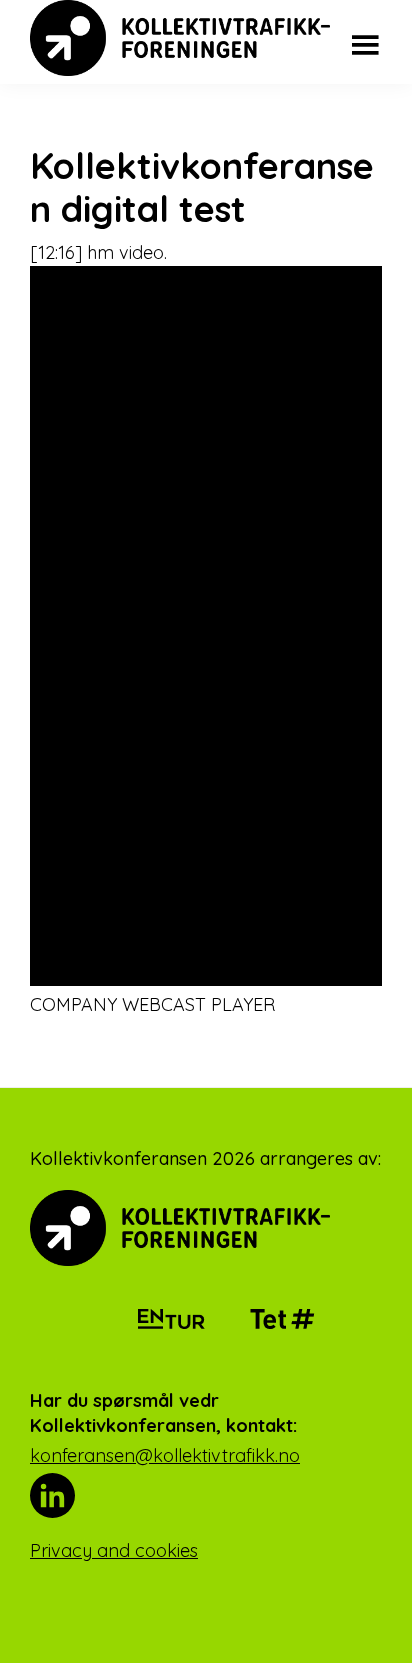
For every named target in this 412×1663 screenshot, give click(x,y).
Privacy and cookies (114, 1550)
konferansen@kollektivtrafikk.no (165, 1455)
